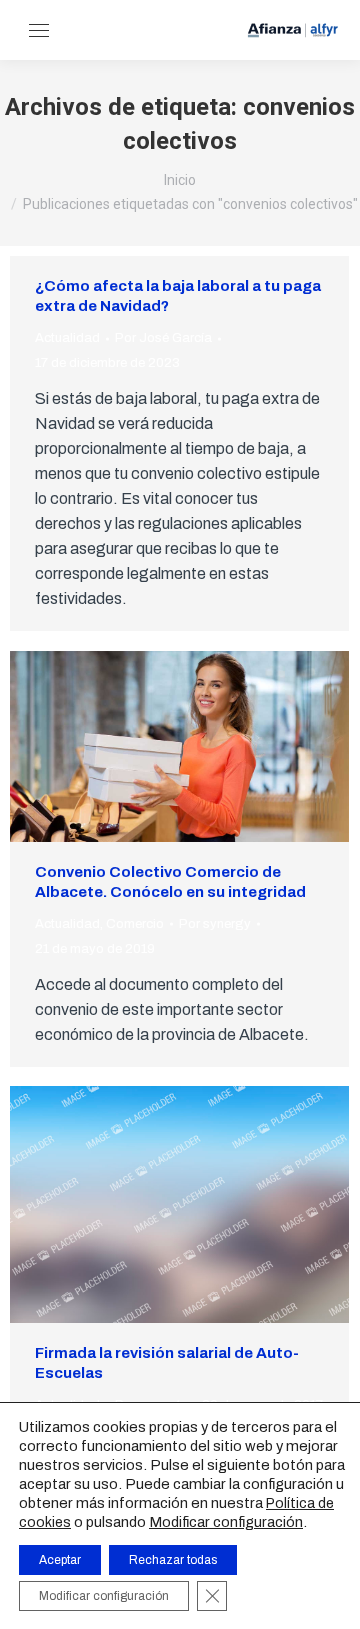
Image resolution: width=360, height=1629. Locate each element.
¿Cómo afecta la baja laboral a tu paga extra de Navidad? (178, 296)
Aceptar (60, 1560)
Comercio (135, 924)
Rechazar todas (173, 1560)
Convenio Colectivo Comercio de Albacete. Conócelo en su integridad (170, 882)
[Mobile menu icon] (39, 30)
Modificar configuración (226, 1522)
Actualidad (67, 338)
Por (163, 338)
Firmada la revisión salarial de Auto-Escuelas (167, 1363)
